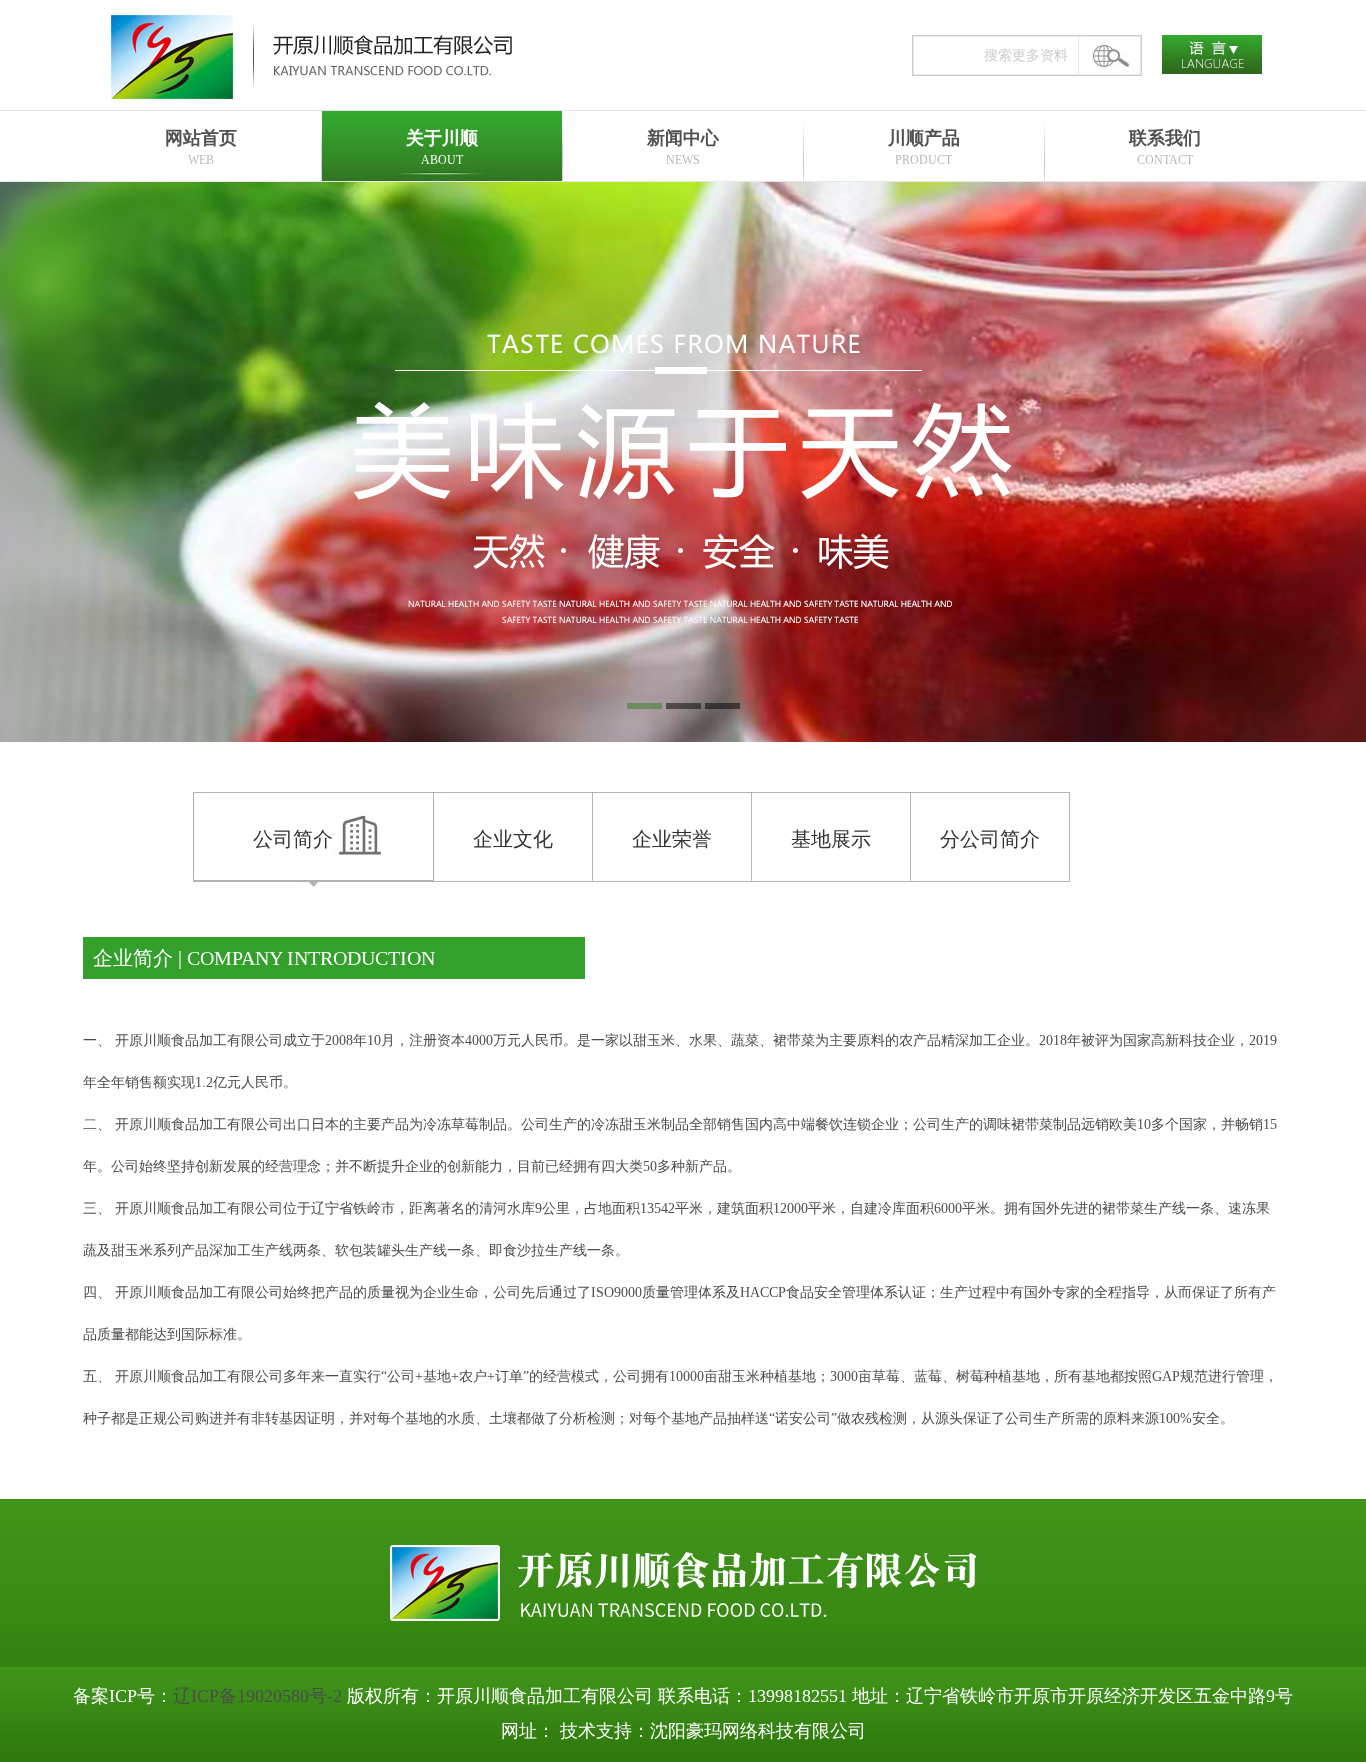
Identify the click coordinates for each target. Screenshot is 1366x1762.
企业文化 (513, 839)
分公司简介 (990, 839)
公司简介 (293, 839)
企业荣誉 (672, 839)
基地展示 (831, 839)
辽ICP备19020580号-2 (257, 1696)
